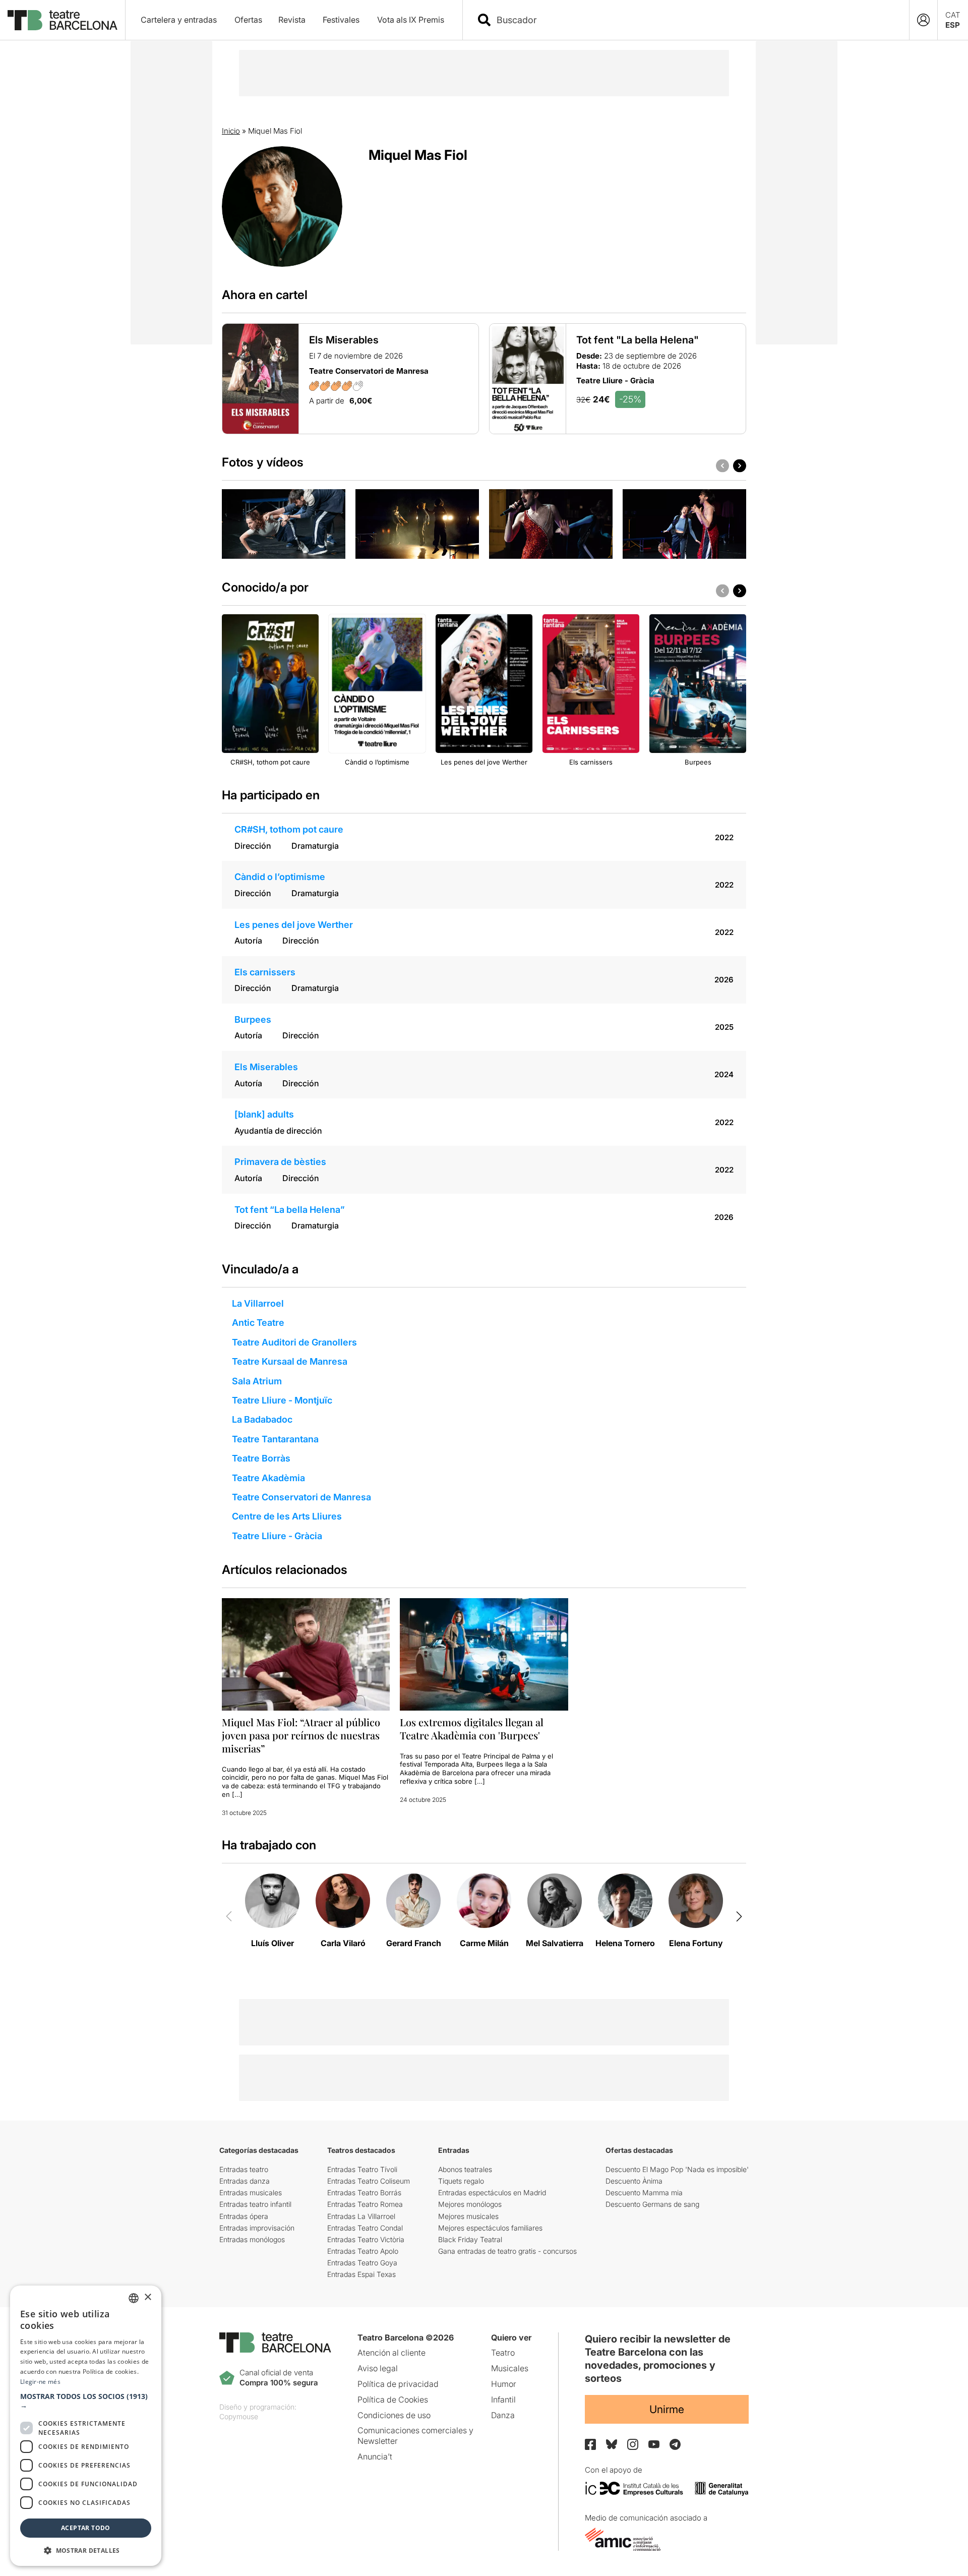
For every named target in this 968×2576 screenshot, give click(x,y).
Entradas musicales (251, 2192)
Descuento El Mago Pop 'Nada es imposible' (677, 2169)
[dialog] (86, 2426)
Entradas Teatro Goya (362, 2263)
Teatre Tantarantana (275, 1439)
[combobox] (695, 20)
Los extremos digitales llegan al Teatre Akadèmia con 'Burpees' (472, 1729)
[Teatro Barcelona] (63, 20)
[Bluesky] (612, 2444)
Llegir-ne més (40, 2382)
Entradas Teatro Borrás (364, 2192)
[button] (86, 2401)
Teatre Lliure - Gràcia (277, 1536)
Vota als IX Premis (411, 20)
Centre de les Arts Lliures (287, 1516)
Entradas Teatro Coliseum (369, 2181)
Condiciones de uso (394, 2415)
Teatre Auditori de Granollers (294, 1342)
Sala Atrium (257, 1381)
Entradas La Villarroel (361, 2216)
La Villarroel (258, 1303)
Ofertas (248, 20)
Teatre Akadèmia (268, 1478)
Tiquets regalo (461, 2181)
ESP (953, 25)
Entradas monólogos (252, 2239)
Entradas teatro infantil (255, 2204)
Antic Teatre (258, 1323)
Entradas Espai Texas (361, 2274)
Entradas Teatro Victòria (366, 2239)
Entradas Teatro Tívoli (362, 2169)
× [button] (147, 2297)
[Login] (923, 20)
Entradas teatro (244, 2169)
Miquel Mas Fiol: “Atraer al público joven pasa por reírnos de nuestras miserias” (301, 1735)
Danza (503, 2415)
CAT (953, 15)
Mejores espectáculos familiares (490, 2228)
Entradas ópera (244, 2216)
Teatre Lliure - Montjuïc (282, 1400)
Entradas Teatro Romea (365, 2204)
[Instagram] (633, 2444)
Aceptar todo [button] (86, 2528)
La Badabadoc (262, 1419)
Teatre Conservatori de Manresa (301, 1497)
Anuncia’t (375, 2456)
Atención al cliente (391, 2353)
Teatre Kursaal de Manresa (290, 1361)
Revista (292, 20)
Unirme (667, 2409)
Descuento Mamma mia (644, 2192)
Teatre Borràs (261, 1458)
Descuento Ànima (634, 2181)
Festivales (341, 20)
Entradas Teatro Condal (365, 2228)
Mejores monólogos (470, 2204)
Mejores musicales (468, 2216)
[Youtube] (654, 2444)
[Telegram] (675, 2444)
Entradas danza (245, 2181)
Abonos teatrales (465, 2169)
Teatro (503, 2353)
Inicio (231, 131)
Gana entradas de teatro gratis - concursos (507, 2251)
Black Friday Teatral (470, 2239)
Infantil (503, 2399)
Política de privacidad (398, 2384)
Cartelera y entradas (179, 20)
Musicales (510, 2368)
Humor (504, 2384)
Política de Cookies (393, 2399)
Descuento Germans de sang (652, 2204)
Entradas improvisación (257, 2228)
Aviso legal (378, 2368)
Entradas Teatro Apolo (363, 2251)
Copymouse (239, 2416)
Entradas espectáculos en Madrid (492, 2192)
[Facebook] (590, 2444)
